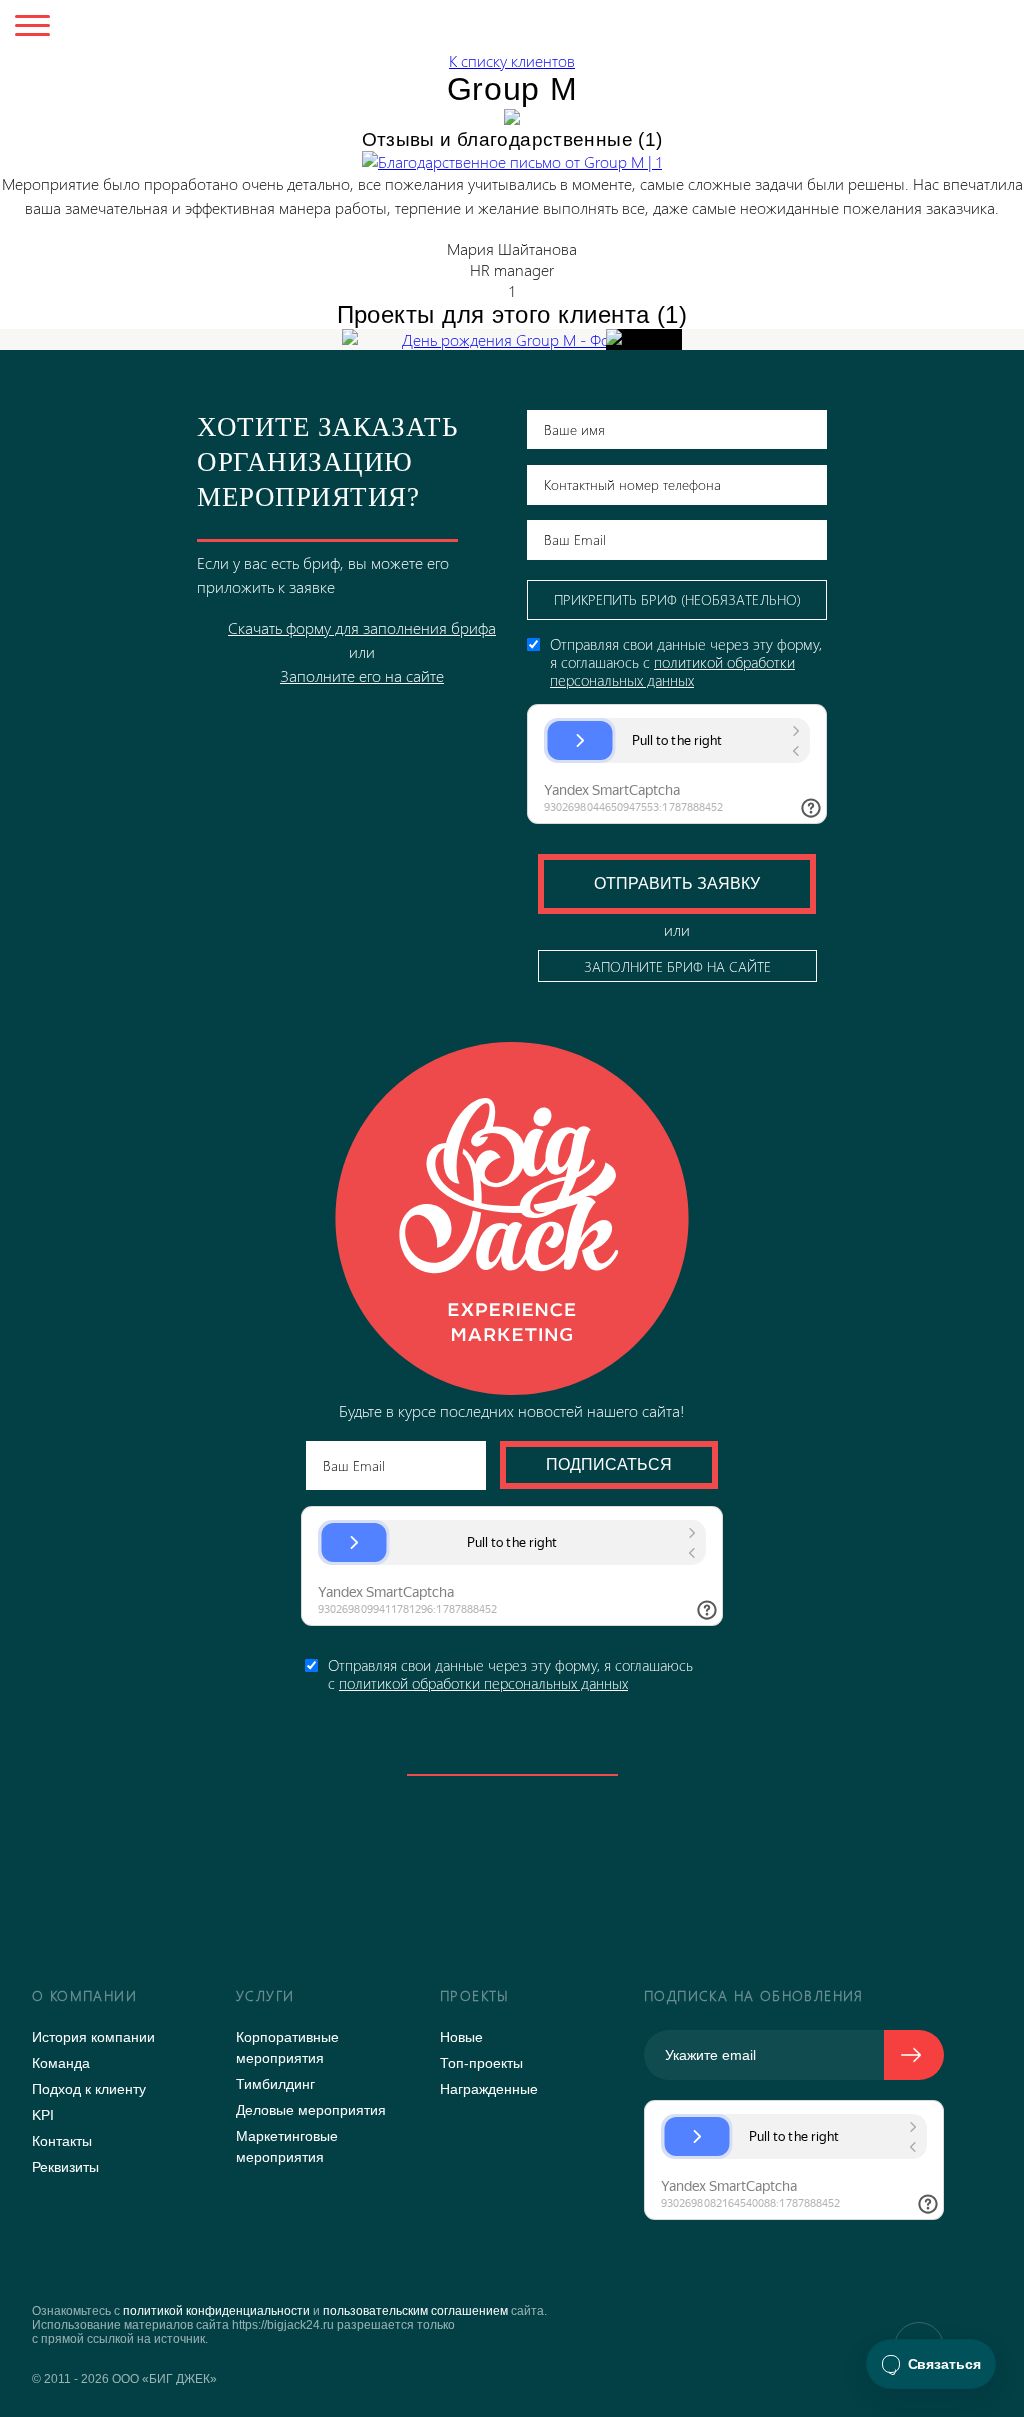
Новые (461, 2037)
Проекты (475, 1995)
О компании (84, 1995)
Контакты (62, 2141)
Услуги (265, 1995)
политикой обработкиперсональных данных (672, 671)
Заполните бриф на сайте (677, 966)
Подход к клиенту (89, 2089)
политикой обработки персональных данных (483, 1683)
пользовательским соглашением (415, 2311)
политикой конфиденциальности (216, 2311)
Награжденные (489, 2089)
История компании (93, 2037)
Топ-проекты (481, 2063)
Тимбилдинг (275, 2084)
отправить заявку (677, 883)
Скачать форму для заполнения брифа (362, 627)
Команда (61, 2063)
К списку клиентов (512, 60)
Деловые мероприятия (311, 2110)
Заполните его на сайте (362, 675)
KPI (43, 2115)
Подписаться (609, 1464)
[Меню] (32, 28)
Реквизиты (65, 2167)
